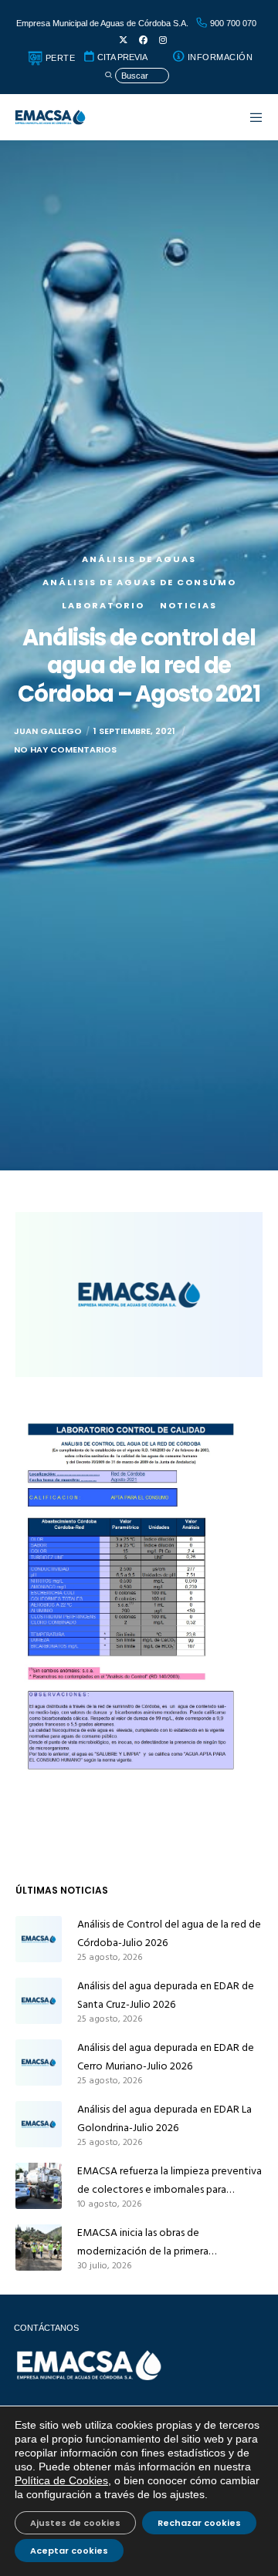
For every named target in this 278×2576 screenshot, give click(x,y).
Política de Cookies (61, 2480)
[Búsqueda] (137, 76)
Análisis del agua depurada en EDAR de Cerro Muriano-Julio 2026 (166, 2057)
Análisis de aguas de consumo (139, 582)
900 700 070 (232, 23)
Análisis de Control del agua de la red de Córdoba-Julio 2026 (169, 1933)
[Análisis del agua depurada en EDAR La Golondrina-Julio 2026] (39, 2124)
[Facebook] (143, 40)
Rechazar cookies (199, 2523)
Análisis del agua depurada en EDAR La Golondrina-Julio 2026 (164, 2118)
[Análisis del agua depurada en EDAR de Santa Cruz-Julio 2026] (39, 2001)
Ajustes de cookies (75, 2523)
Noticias (188, 605)
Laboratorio (103, 605)
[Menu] (249, 117)
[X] (123, 40)
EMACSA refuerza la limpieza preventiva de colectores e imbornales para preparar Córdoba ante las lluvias (170, 2180)
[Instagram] (163, 40)
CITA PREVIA (121, 57)
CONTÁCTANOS (46, 2328)
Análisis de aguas (139, 559)
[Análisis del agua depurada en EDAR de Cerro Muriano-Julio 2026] (39, 2062)
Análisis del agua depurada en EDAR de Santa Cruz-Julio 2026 (166, 1995)
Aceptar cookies (69, 2551)
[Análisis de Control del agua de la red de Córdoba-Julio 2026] (39, 1939)
